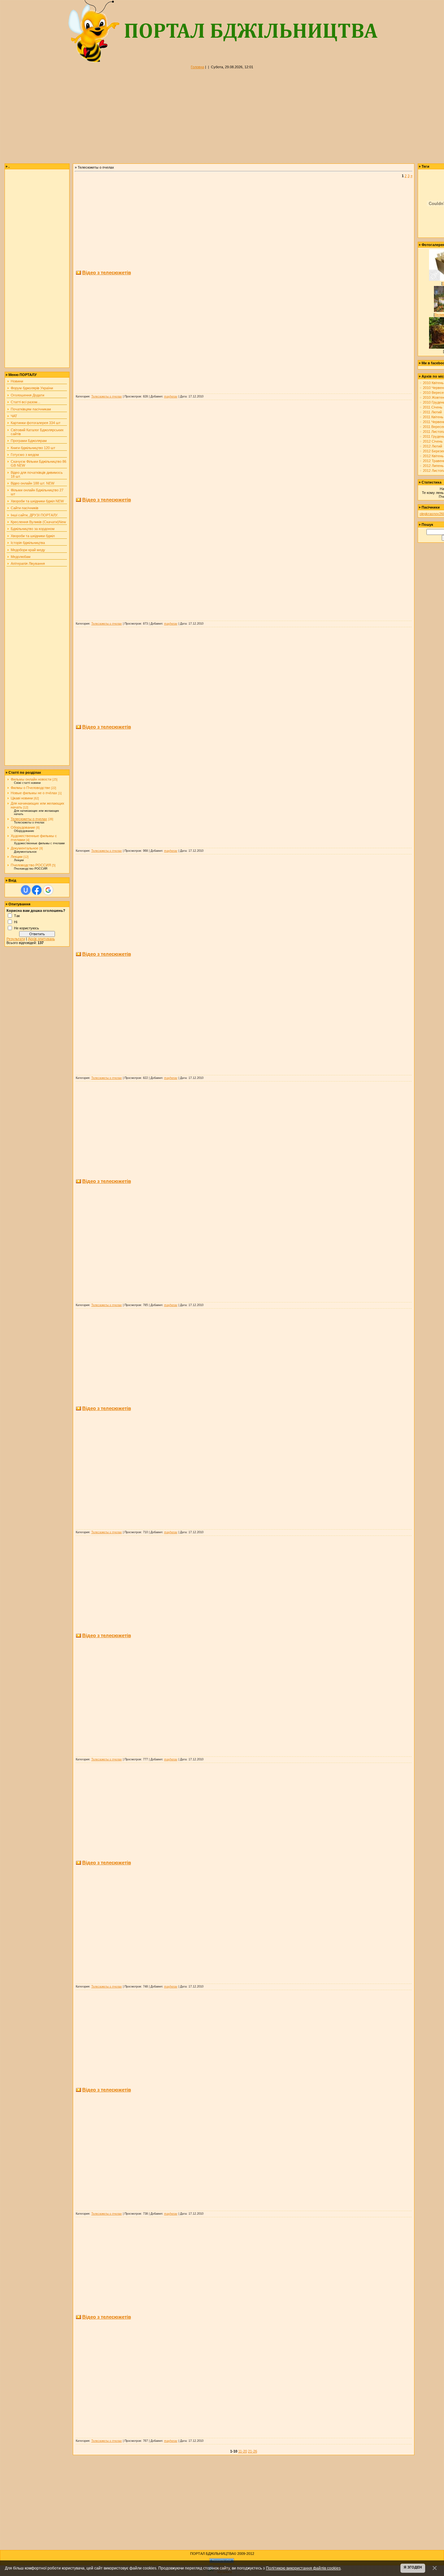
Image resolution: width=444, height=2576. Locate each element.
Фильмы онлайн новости (31, 779)
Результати (16, 939)
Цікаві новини (22, 798)
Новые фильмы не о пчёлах (34, 793)
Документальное (25, 848)
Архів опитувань (41, 939)
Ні (16, 922)
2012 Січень (433, 441)
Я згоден (413, 2567)
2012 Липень (433, 466)
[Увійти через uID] (26, 890)
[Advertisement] (195, 118)
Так (17, 915)
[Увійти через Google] (48, 890)
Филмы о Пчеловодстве (30, 788)
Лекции (17, 857)
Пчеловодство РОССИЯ (31, 865)
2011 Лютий (432, 412)
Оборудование (23, 827)
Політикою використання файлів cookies (303, 2568)
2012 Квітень (433, 456)
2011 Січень (433, 407)
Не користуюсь (26, 928)
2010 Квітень (433, 383)
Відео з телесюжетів (107, 272)
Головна (197, 67)
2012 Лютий (432, 446)
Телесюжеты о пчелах (29, 819)
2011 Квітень (433, 417)
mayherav (171, 396)
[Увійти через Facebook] (37, 890)
